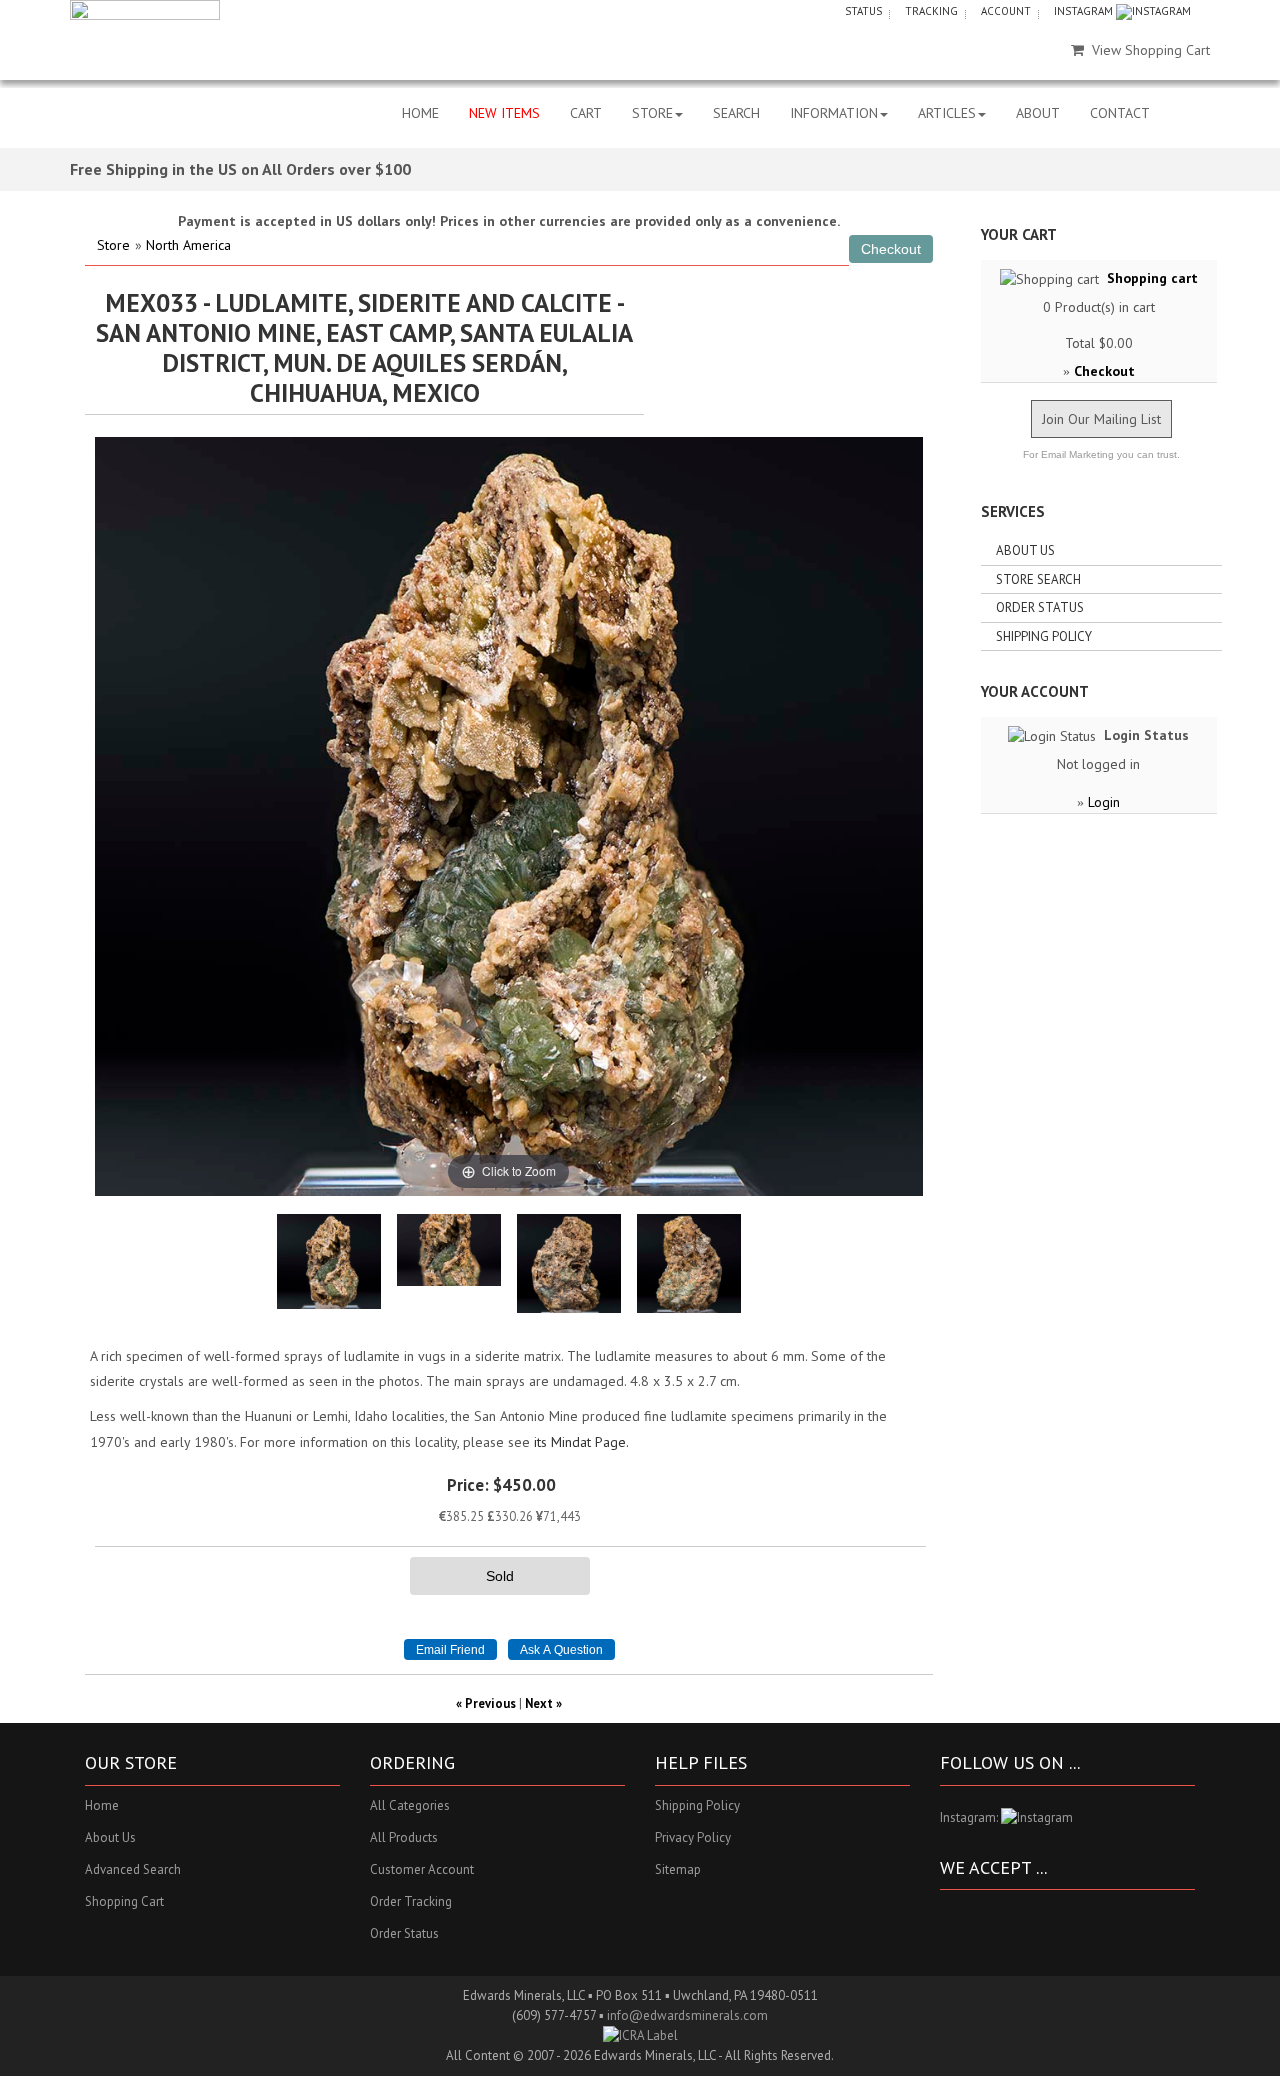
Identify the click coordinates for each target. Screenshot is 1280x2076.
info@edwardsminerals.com (687, 2015)
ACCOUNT (1006, 11)
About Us (1025, 550)
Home (102, 1805)
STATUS (863, 11)
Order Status (1040, 607)
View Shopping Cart (1151, 50)
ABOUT (1038, 113)
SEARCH (736, 113)
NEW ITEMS (504, 113)
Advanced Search (133, 1869)
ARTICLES (947, 113)
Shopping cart (1152, 278)
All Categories (410, 1805)
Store (113, 245)
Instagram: (970, 1817)
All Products (404, 1837)
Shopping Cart (124, 1901)
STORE (652, 113)
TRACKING (931, 11)
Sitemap (678, 1869)
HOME (420, 113)
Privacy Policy (693, 1837)
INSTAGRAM (1085, 11)
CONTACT (1120, 113)
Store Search (1038, 579)
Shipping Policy (1044, 636)
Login (1104, 802)
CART (586, 113)
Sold (500, 1576)
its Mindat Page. (581, 1442)
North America (188, 245)
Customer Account (422, 1869)
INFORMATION (834, 113)
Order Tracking (411, 1901)
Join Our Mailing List (1101, 419)
